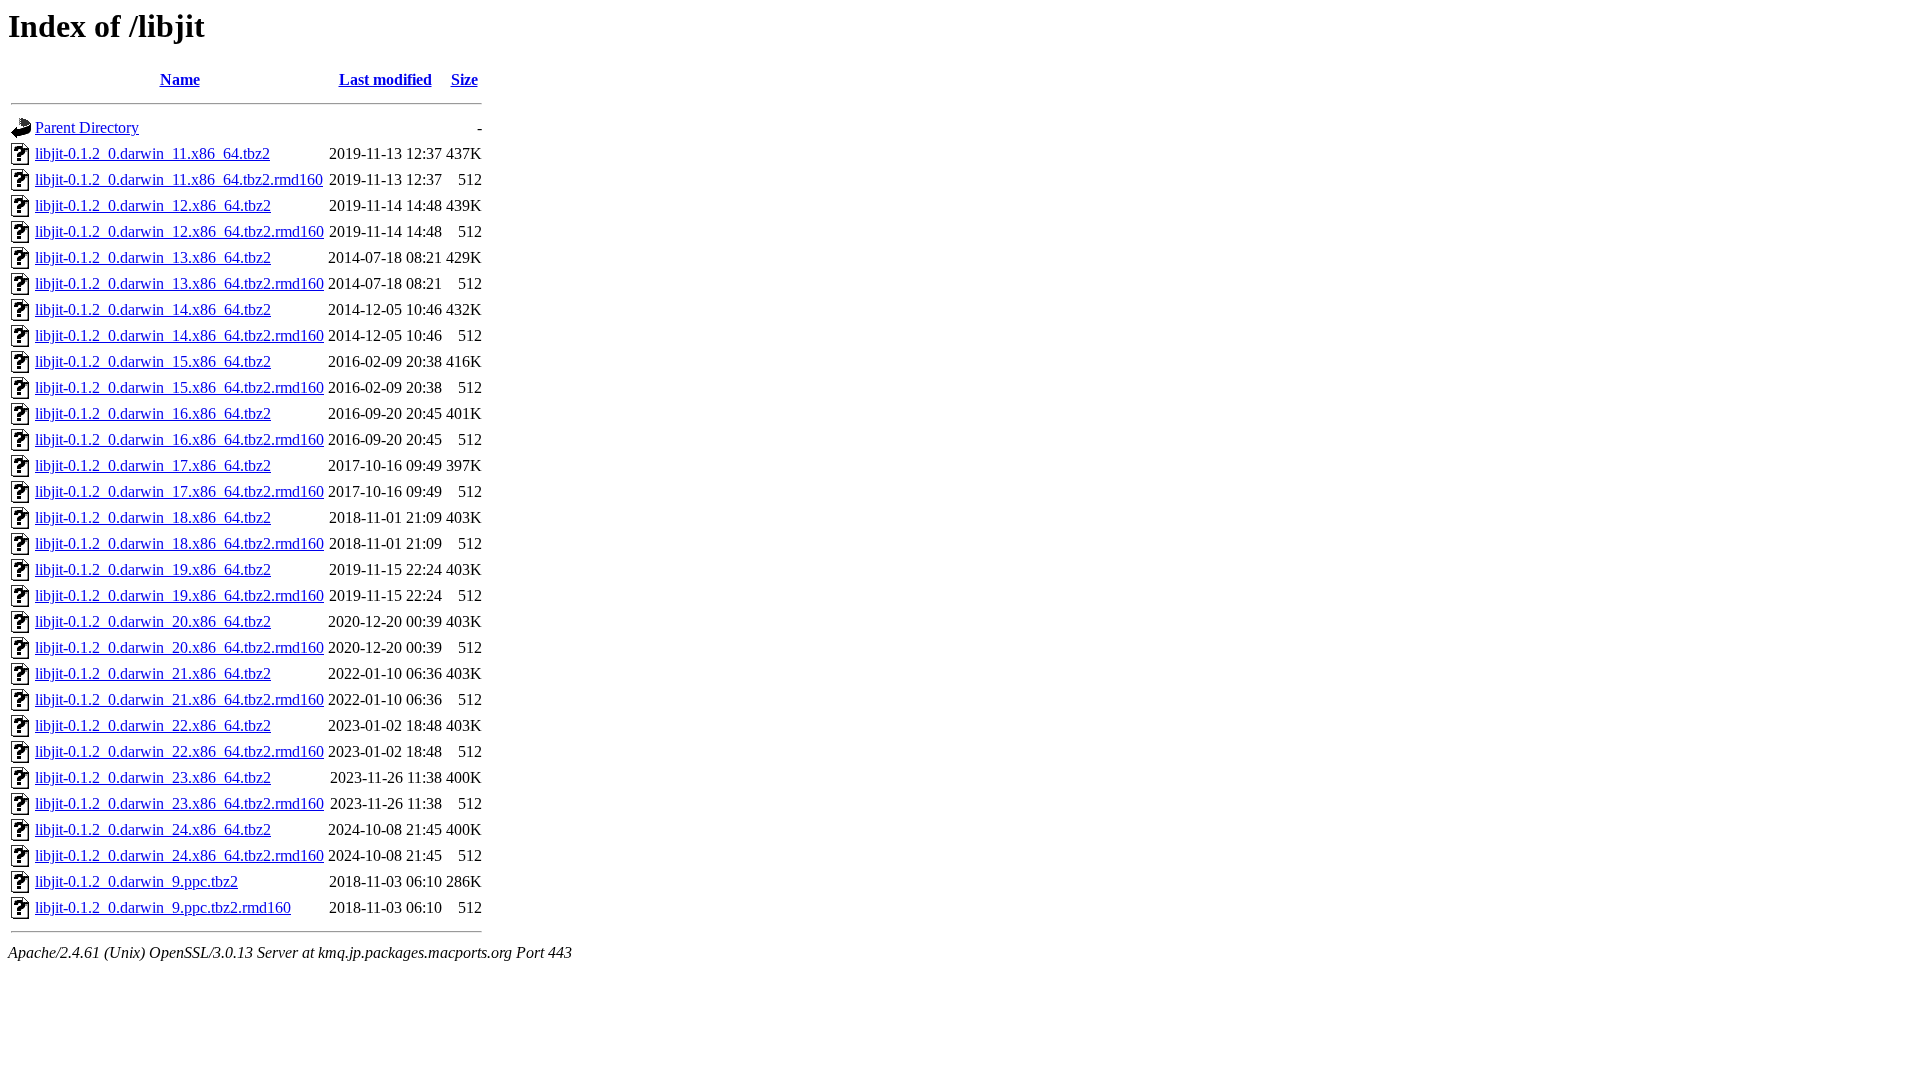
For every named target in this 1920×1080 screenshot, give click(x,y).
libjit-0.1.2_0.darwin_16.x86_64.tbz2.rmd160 (179, 439)
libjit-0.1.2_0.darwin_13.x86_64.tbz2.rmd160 (179, 283)
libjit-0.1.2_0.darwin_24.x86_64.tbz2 (153, 829)
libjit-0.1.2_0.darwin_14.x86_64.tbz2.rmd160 (179, 335)
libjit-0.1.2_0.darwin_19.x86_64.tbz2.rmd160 (179, 595)
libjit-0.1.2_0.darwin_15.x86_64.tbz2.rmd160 (179, 387)
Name (180, 79)
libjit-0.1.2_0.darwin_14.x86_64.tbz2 (153, 309)
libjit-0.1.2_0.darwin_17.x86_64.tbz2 (153, 465)
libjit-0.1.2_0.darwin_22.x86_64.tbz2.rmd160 (179, 751)
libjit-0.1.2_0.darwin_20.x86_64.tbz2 (153, 621)
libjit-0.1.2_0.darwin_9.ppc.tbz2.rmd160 (163, 907)
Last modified (385, 79)
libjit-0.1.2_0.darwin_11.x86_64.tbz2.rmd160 (179, 179)
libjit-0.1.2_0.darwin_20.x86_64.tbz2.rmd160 (179, 647)
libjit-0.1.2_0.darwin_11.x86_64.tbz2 (152, 153)
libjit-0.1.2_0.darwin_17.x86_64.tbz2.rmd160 (179, 491)
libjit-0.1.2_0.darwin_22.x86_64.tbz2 (153, 725)
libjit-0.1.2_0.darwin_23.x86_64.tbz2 (153, 777)
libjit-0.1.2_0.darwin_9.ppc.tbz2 (136, 881)
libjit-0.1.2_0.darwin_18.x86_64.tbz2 (153, 517)
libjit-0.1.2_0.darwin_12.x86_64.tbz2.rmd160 (179, 231)
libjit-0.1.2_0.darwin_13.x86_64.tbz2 (153, 257)
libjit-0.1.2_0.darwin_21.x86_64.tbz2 (153, 673)
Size (464, 79)
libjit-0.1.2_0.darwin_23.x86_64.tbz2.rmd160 (179, 803)
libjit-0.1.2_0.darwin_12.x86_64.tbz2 (153, 205)
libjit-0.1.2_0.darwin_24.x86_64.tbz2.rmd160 (179, 855)
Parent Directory (87, 127)
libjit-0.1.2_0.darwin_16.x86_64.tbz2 (153, 413)
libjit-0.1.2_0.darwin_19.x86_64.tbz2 (153, 569)
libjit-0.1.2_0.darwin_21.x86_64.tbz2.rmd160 (179, 699)
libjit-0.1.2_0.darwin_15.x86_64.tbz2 (153, 361)
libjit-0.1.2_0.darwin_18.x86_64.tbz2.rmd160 (179, 543)
